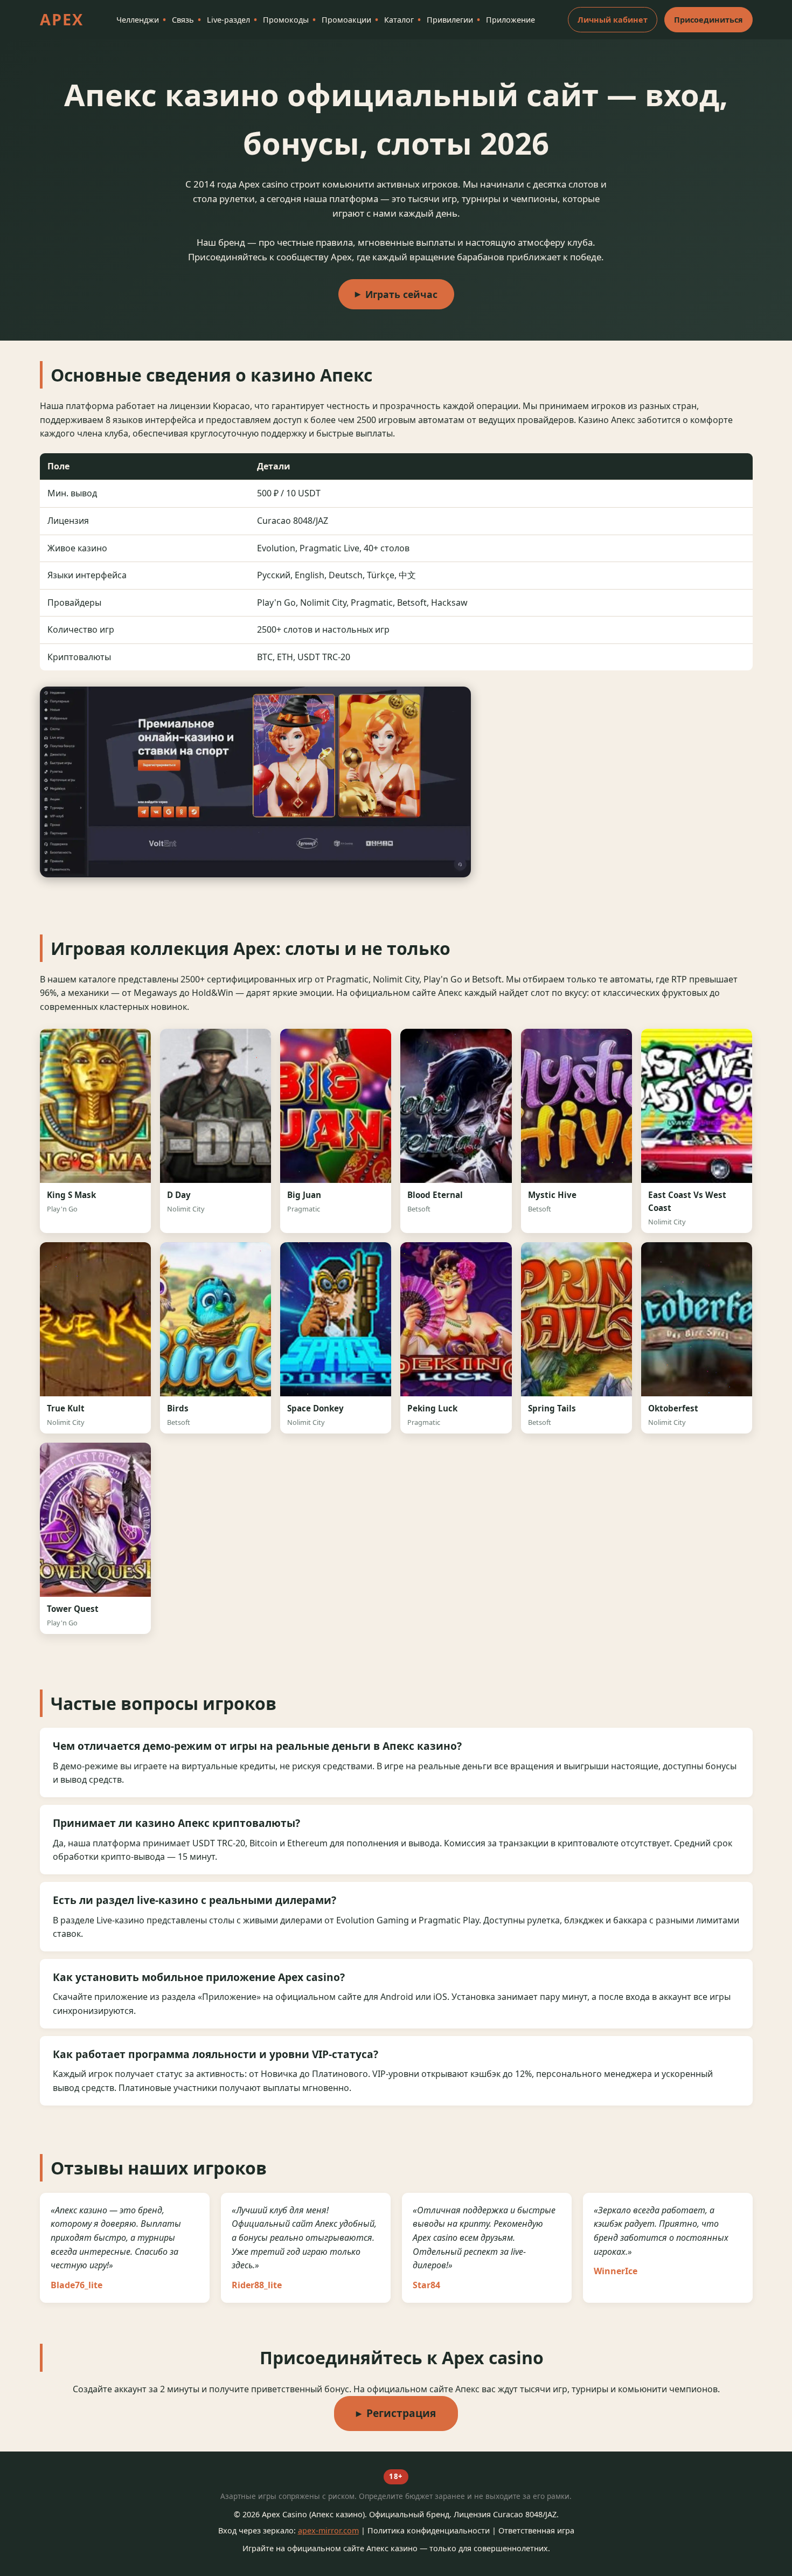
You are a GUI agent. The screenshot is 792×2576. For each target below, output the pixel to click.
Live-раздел (228, 20)
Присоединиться (708, 20)
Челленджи (138, 20)
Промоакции (346, 20)
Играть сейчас (401, 294)
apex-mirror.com (328, 2530)
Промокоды (286, 20)
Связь (183, 20)
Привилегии (450, 20)
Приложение (510, 20)
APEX (62, 19)
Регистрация (401, 2413)
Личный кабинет (613, 20)
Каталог (399, 20)
